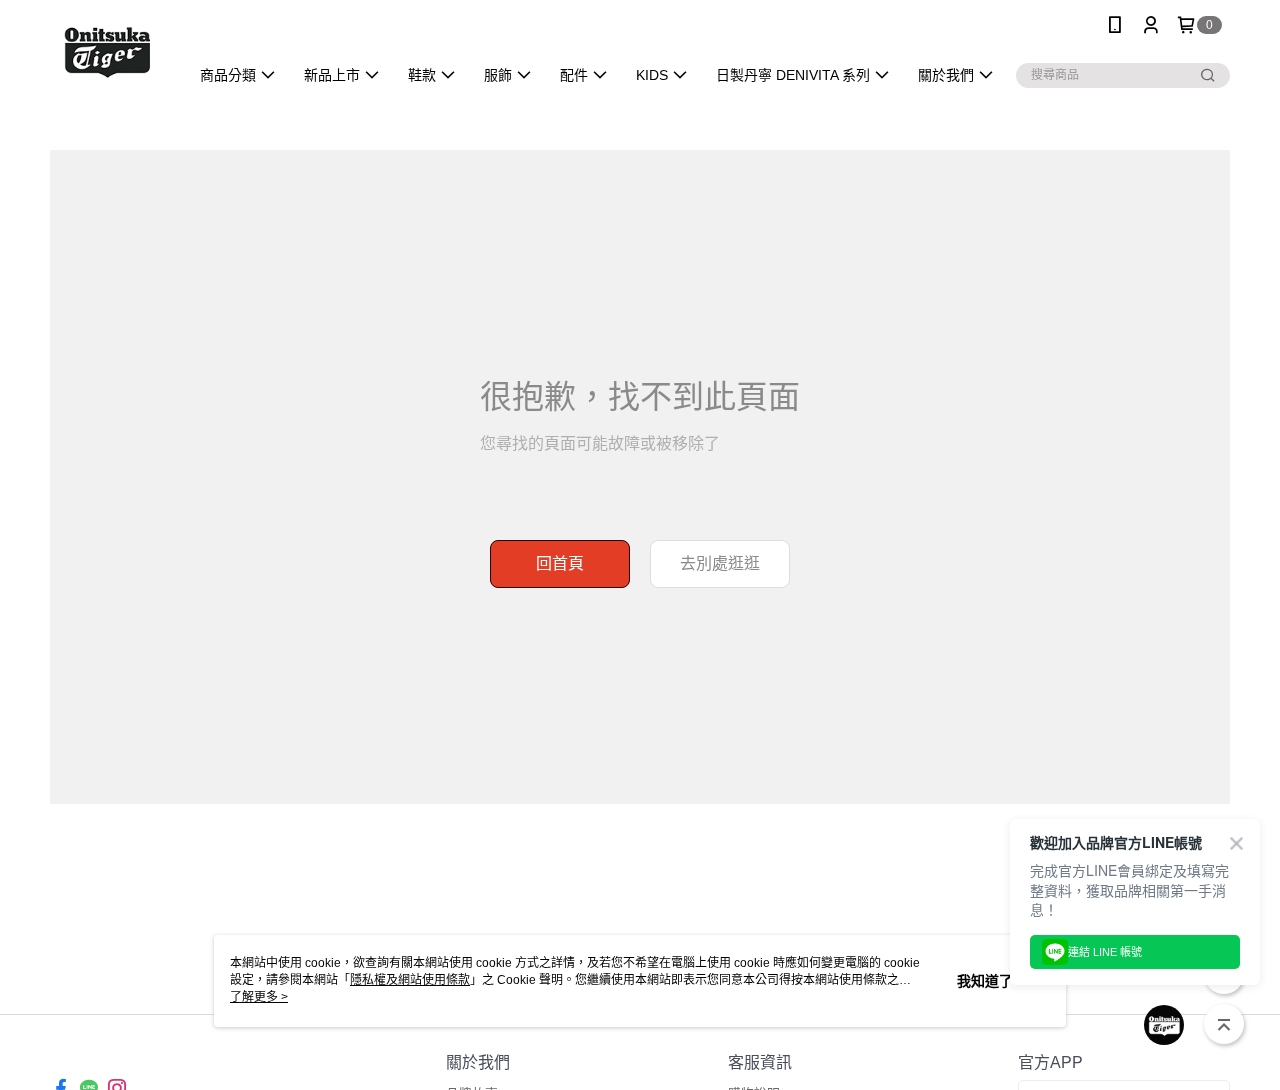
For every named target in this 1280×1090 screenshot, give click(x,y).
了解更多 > (259, 997)
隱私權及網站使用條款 (410, 980)
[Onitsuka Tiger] (107, 52)
